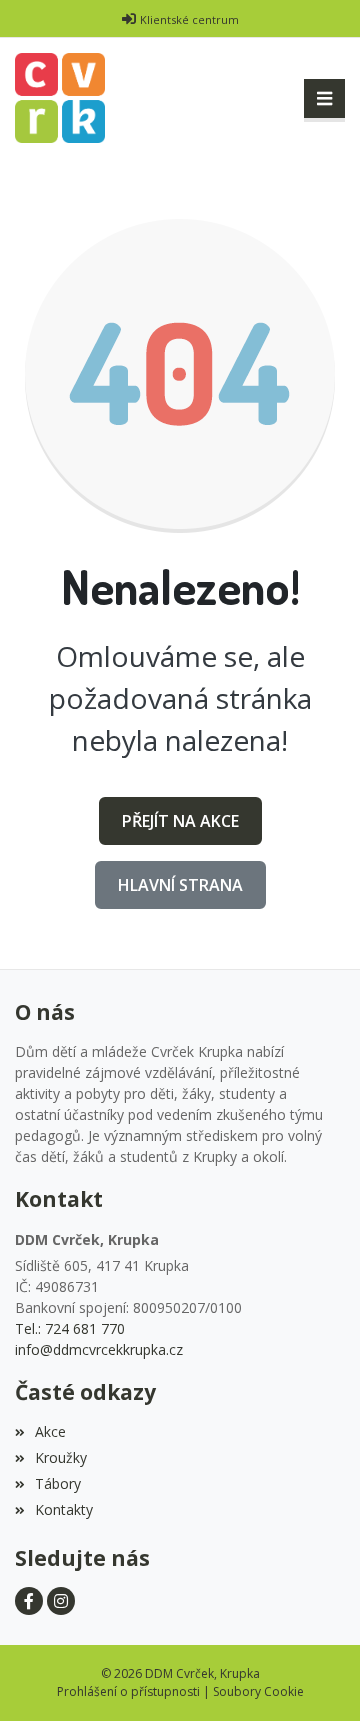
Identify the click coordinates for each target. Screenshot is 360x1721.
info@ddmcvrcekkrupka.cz (99, 1349)
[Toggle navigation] (324, 99)
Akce (50, 1431)
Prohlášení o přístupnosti (128, 1691)
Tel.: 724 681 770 (70, 1328)
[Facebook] (29, 1601)
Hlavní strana (180, 885)
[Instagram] (61, 1601)
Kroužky (61, 1457)
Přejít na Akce (180, 821)
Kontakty (64, 1509)
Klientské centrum (189, 19)
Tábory (58, 1483)
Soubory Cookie (258, 1691)
